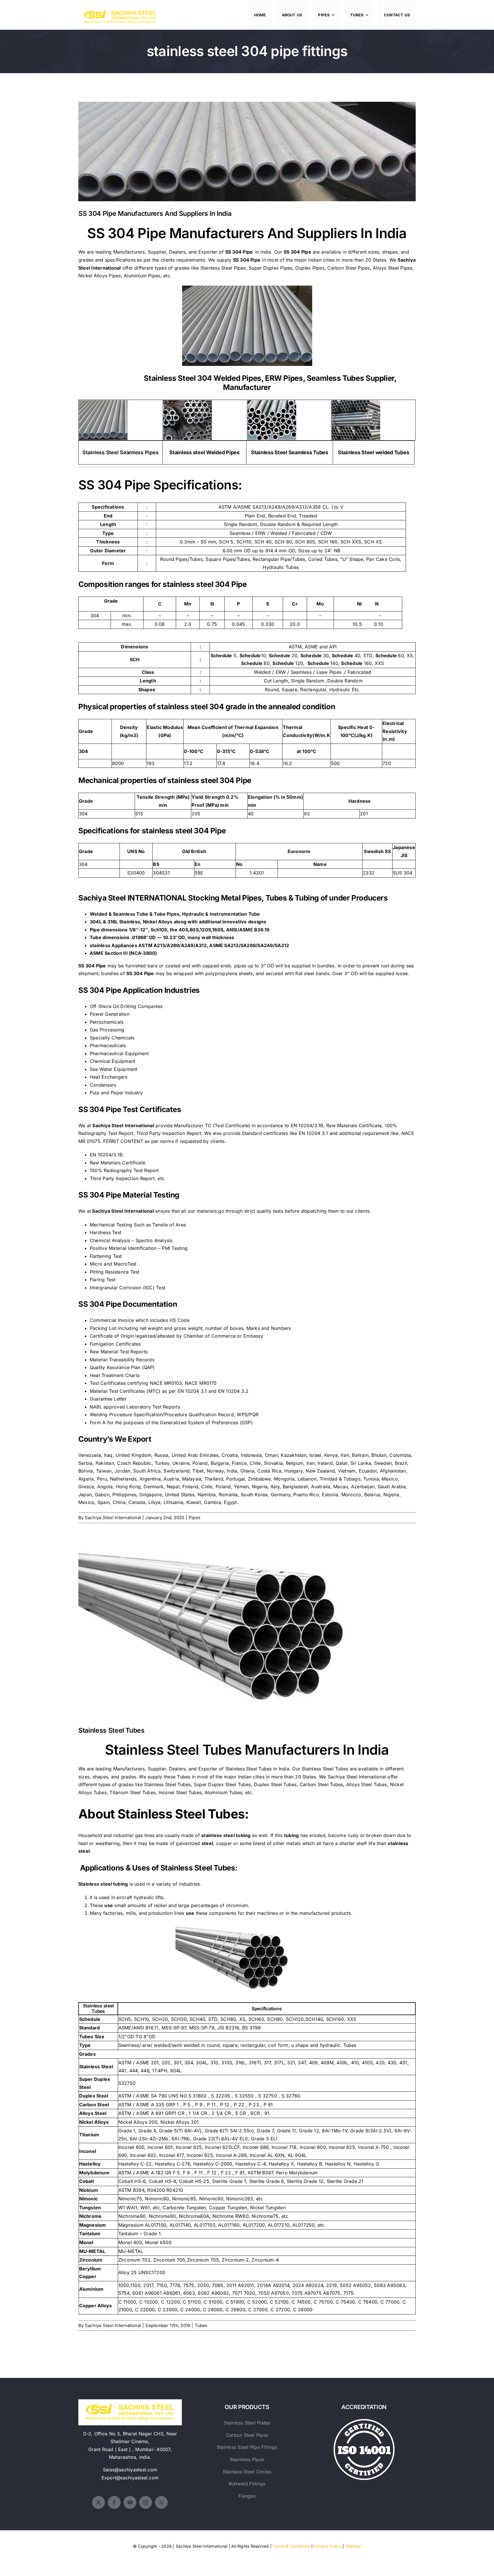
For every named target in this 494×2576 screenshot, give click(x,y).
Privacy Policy (327, 2546)
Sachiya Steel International (113, 1518)
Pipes (195, 1518)
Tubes (201, 2325)
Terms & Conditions (291, 2546)
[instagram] (146, 2502)
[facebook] (114, 2502)
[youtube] (130, 2502)
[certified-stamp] (364, 2421)
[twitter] (98, 2502)
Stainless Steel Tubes (247, 1625)
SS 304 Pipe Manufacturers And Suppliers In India (247, 147)
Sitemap (353, 2546)
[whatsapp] (161, 2502)
